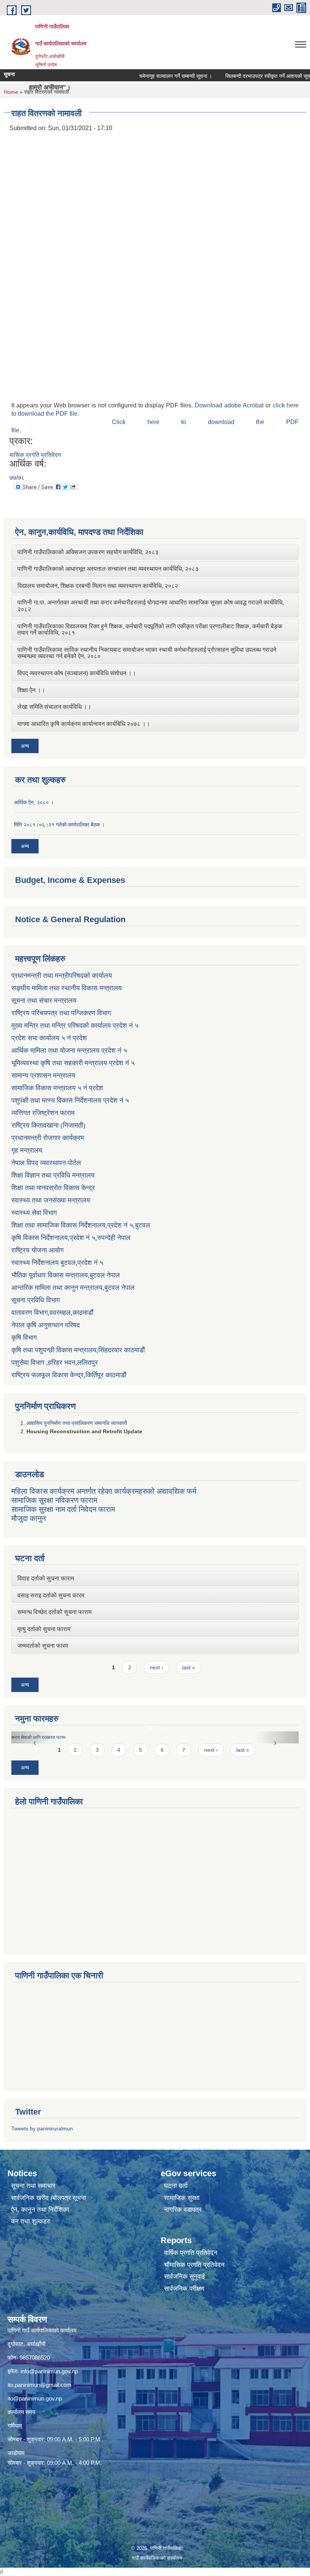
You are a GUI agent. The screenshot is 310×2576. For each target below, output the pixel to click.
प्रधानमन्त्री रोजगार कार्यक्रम (48, 1138)
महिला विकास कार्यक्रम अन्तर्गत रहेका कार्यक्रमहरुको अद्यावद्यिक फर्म (104, 1491)
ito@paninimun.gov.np (35, 2398)
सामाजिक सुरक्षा (182, 2198)
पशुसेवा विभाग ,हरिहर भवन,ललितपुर (55, 1363)
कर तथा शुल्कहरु (31, 2221)
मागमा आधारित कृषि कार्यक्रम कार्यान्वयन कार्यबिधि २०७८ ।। (84, 724)
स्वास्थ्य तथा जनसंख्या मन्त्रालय (51, 1200)
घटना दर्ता (176, 2186)
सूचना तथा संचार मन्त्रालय (44, 1001)
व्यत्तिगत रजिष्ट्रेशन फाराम (43, 1113)
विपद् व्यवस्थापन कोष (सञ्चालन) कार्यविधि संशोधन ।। (77, 673)
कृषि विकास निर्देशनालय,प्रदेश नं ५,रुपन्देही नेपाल (71, 1238)
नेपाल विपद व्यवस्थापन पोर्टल (46, 1163)
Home (11, 92)
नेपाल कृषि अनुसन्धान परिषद (46, 1325)
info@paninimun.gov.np (49, 2371)
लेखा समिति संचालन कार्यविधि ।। (54, 707)
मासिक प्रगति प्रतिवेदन (35, 455)
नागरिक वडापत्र (183, 2210)
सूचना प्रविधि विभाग (36, 1300)
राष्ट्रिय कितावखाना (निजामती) (48, 1125)
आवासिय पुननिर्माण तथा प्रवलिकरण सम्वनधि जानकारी (77, 1423)
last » (189, 1667)
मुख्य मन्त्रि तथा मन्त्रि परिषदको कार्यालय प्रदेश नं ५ (75, 1025)
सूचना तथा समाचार (33, 2186)
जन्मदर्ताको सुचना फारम (43, 1646)
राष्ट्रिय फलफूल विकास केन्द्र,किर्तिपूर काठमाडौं (69, 1375)
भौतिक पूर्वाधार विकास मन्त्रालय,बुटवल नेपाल (66, 1275)
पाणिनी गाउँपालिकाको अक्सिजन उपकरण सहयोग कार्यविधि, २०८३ (88, 552)
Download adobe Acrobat (230, 405)
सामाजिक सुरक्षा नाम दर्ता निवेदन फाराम (63, 1509)
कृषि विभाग (24, 1338)
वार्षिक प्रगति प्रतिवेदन (191, 2253)
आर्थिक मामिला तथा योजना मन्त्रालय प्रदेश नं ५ (69, 1050)
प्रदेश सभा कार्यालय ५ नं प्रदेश (49, 1038)
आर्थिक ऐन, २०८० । (34, 802)
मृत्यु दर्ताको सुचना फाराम (44, 1629)
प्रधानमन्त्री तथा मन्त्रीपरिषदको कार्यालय (62, 976)
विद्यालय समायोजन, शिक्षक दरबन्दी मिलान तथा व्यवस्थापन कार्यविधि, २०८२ (98, 586)
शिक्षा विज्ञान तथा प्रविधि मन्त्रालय (53, 1175)
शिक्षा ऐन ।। (31, 690)
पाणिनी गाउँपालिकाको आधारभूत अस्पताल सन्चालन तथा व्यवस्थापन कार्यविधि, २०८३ (108, 569)
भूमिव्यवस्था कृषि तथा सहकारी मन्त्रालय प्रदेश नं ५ (73, 1063)
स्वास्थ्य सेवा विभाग (34, 1213)
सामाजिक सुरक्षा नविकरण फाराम (54, 1500)
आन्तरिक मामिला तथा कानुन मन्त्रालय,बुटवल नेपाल (73, 1288)
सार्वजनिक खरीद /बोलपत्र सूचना (49, 2198)
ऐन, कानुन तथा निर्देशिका (40, 2210)
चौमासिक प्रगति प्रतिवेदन (194, 2265)
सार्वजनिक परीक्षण (184, 2289)
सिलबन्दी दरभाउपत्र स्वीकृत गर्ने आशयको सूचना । (241, 76)
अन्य (25, 746)
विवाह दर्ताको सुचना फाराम (46, 1578)
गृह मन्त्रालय (27, 1150)
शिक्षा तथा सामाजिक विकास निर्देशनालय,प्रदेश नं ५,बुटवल (81, 1225)
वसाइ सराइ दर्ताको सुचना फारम (51, 1595)
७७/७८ (17, 478)
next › (157, 1667)
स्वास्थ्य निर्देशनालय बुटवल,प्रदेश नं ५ (57, 1263)
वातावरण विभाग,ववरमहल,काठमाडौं (52, 1313)
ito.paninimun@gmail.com (40, 2385)
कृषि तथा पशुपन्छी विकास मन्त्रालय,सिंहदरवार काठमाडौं (78, 1350)
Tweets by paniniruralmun (42, 2129)
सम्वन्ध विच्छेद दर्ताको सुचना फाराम (54, 1612)
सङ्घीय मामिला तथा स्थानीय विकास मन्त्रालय (67, 988)
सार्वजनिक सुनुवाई (184, 2277)
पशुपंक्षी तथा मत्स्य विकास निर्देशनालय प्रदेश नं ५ (70, 1100)
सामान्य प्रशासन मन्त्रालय (43, 1075)
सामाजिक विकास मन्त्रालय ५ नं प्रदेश (57, 1088)
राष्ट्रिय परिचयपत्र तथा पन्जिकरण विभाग (61, 1013)
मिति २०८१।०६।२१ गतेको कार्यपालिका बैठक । (59, 825)
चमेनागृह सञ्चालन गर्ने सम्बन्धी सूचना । (144, 76)
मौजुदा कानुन (29, 1518)
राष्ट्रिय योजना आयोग (37, 1250)
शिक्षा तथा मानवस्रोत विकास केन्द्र (53, 1188)
